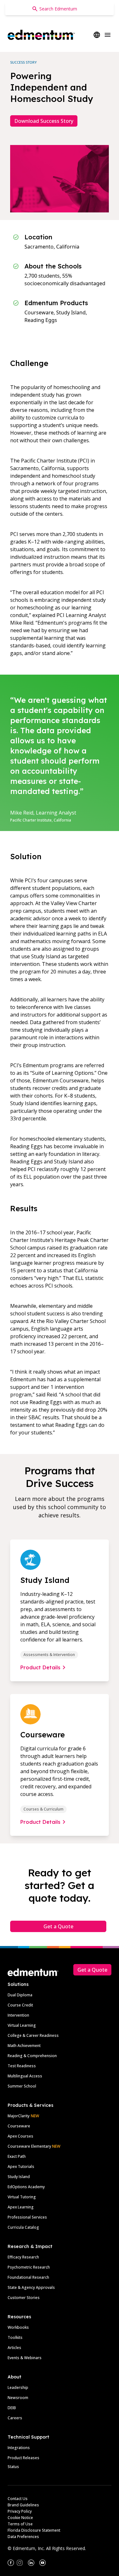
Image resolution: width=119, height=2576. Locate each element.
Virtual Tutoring (22, 2197)
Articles (14, 2348)
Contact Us (18, 2499)
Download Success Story (44, 121)
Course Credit (20, 2005)
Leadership (18, 2387)
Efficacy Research (23, 2257)
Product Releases (23, 2458)
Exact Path (17, 2156)
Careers (15, 2418)
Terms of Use (20, 2524)
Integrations (19, 2448)
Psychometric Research (29, 2267)
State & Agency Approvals (31, 2287)
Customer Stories (24, 2298)
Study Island (19, 2177)
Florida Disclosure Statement (34, 2530)
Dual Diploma (20, 1995)
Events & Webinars (25, 2358)
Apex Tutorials (21, 2167)
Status (13, 2467)
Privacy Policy (20, 2511)
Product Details (40, 1667)
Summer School (22, 2086)
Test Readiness (22, 2066)
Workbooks (18, 2327)
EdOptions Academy (26, 2187)
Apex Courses (20, 2136)
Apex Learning (21, 2207)
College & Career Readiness (33, 2035)
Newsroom (18, 2398)
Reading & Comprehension (32, 2056)
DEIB (12, 2408)
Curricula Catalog (23, 2227)
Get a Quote (58, 1926)
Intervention (18, 2015)
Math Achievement (24, 2046)
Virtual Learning (22, 2025)
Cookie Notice (20, 2518)
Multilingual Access (25, 2076)
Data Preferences (23, 2537)
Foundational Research (28, 2277)
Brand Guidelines (23, 2505)
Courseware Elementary (34, 2146)
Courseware (19, 2126)
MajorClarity (19, 2116)
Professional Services (27, 2217)
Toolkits (15, 2337)
